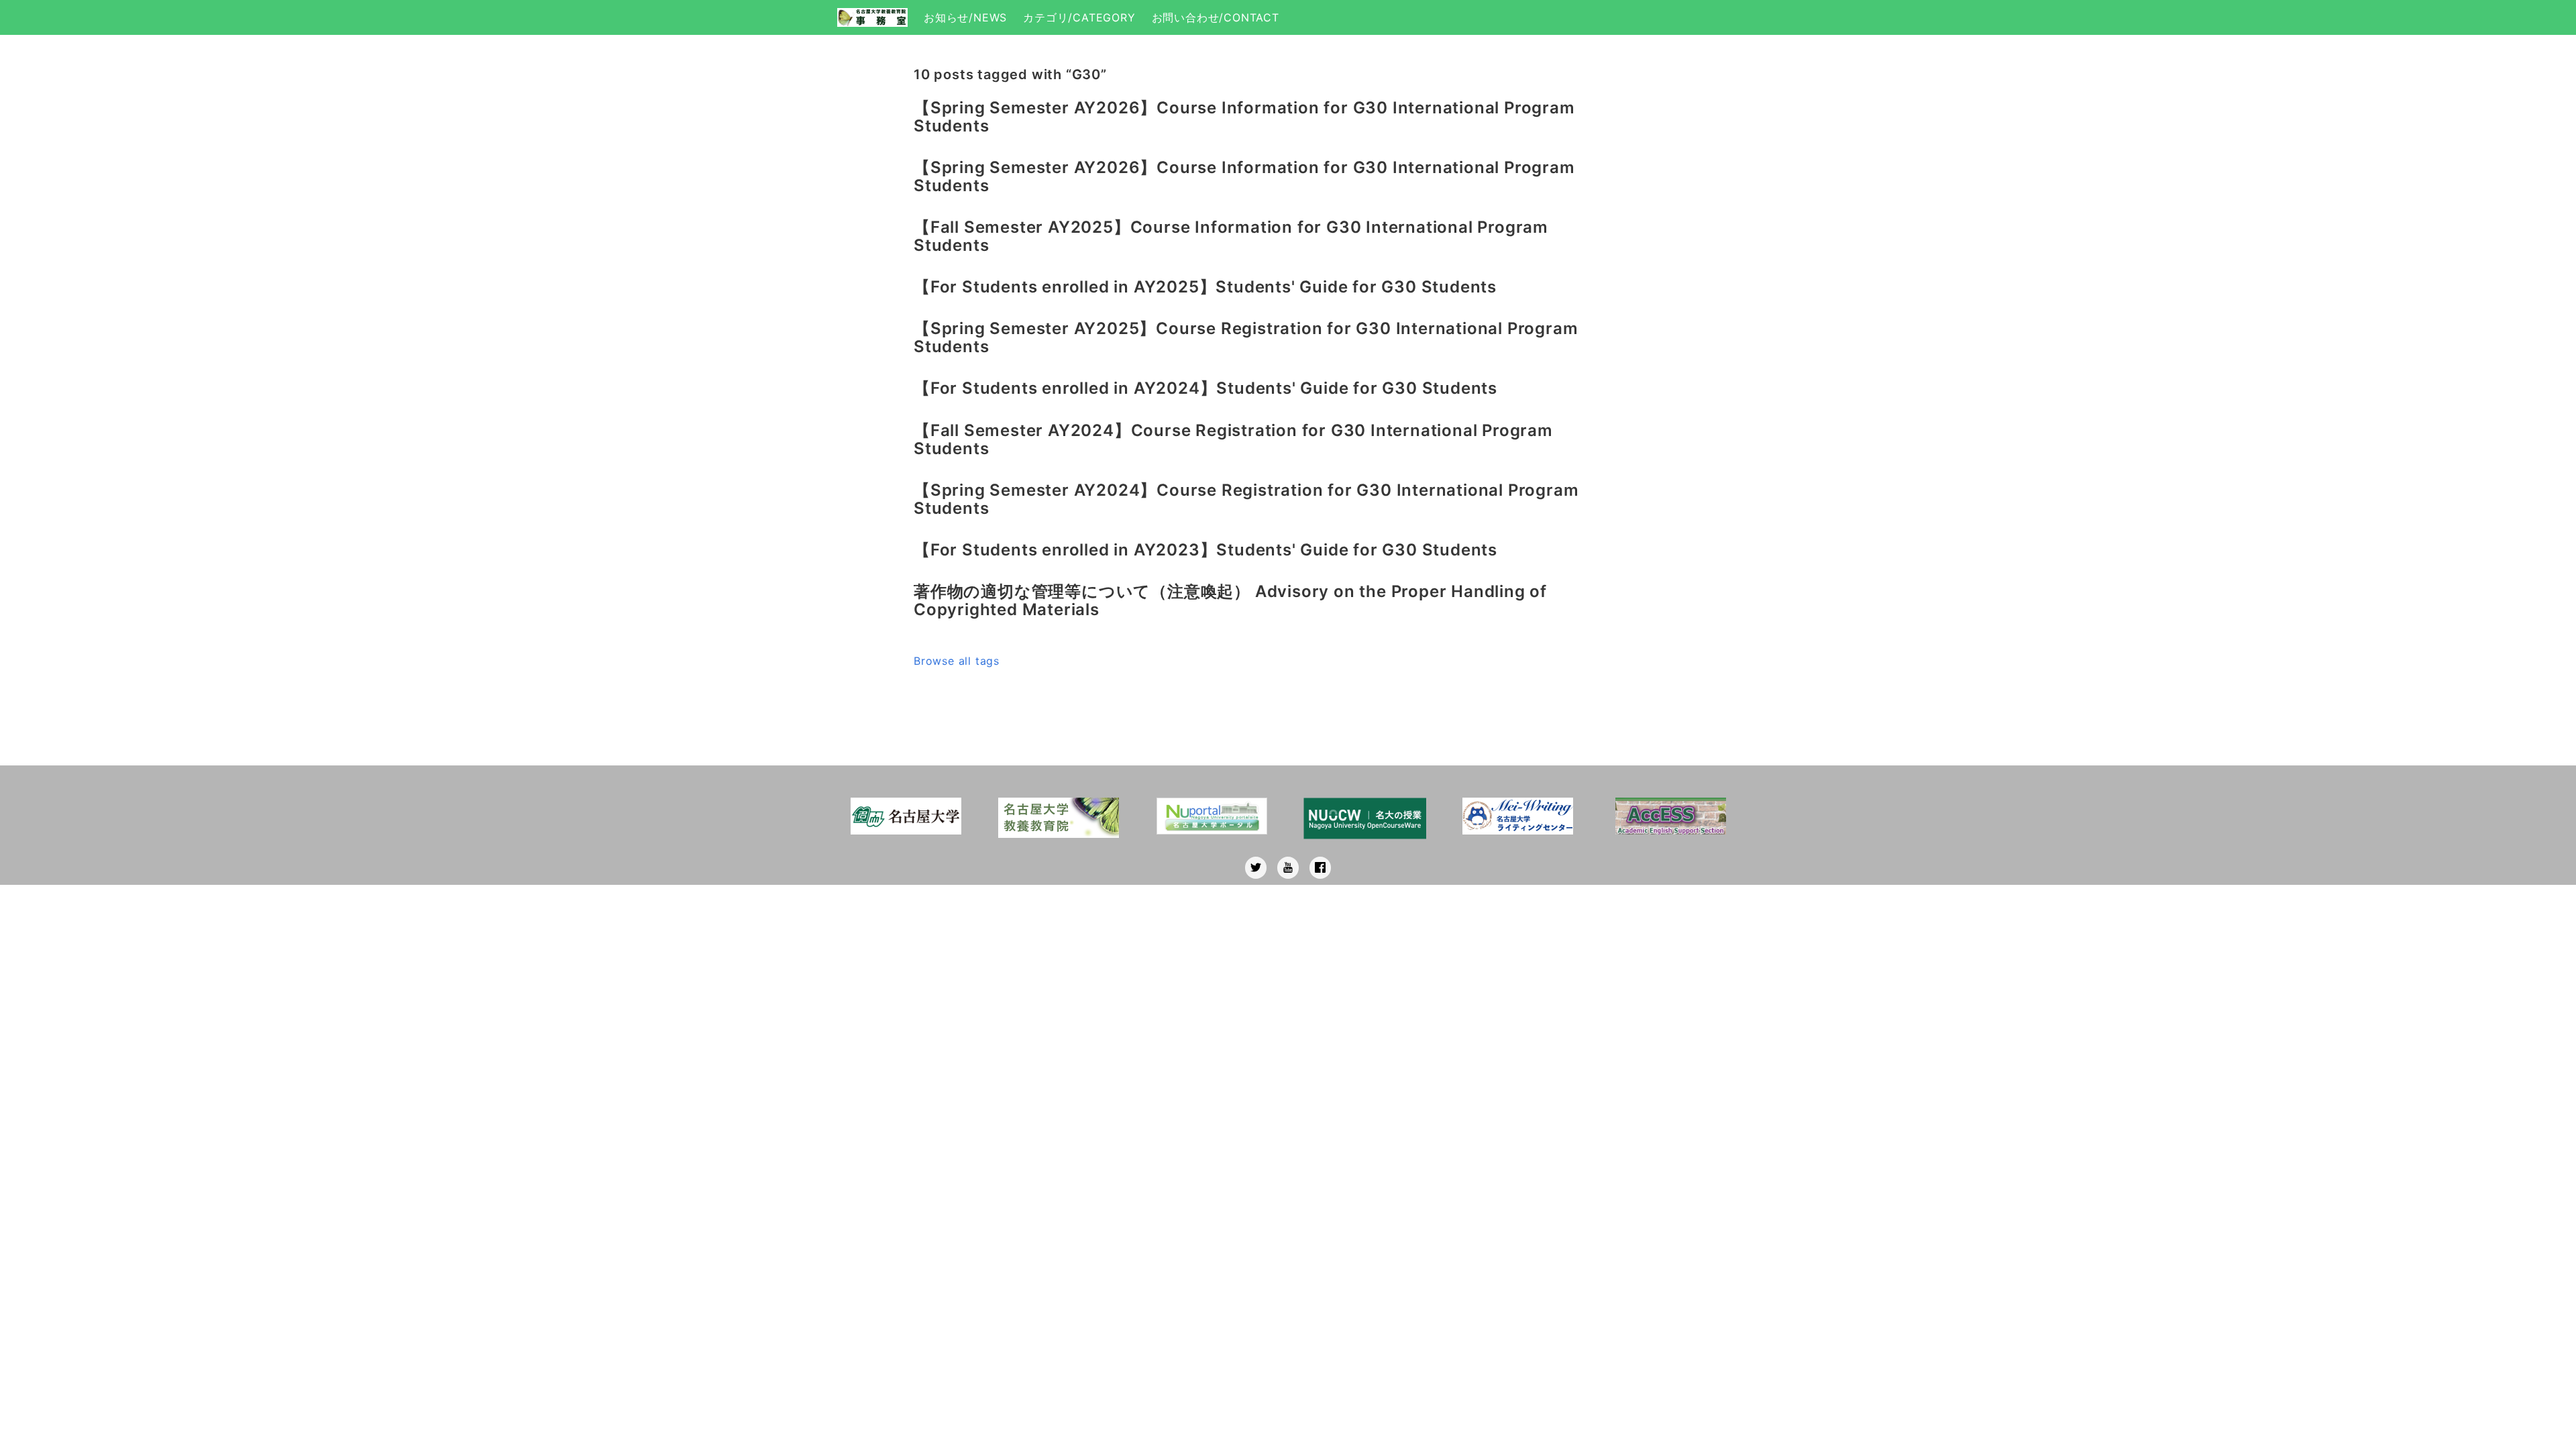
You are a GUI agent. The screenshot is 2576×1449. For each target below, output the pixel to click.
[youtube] (1288, 868)
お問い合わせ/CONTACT (1216, 17)
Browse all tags (957, 661)
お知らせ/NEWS (965, 17)
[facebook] (1320, 868)
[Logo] (872, 17)
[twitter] (1256, 868)
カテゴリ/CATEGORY (1079, 17)
